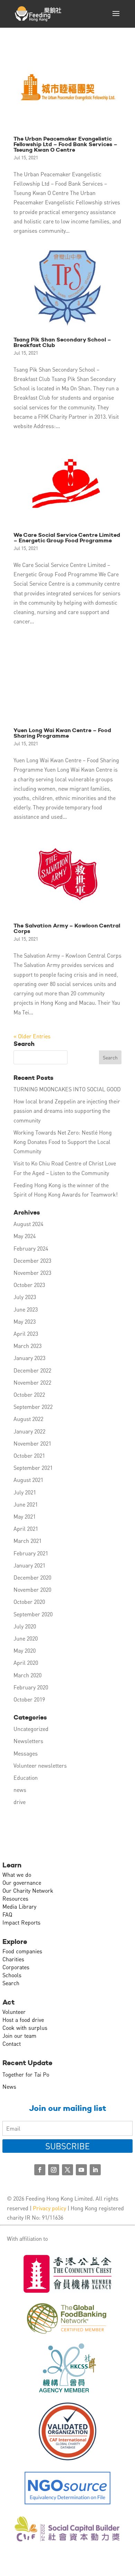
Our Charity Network (28, 1890)
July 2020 (25, 1626)
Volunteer (14, 2012)
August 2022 (28, 1419)
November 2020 (32, 1589)
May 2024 (25, 1236)
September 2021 (33, 1468)
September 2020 (33, 1614)
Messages (26, 1753)
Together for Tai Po (26, 2074)
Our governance (22, 1882)
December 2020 (32, 1577)
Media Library (19, 1906)
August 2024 (28, 1224)
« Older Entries (32, 1036)
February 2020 (31, 1687)
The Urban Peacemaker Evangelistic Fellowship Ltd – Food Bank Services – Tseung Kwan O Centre (65, 144)
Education (26, 1778)
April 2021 (26, 1529)
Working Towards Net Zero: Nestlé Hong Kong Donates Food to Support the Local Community (63, 1142)
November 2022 (32, 1382)
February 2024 (31, 1248)
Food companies (22, 1951)
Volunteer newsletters (40, 1765)
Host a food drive (23, 2020)
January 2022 (29, 1431)
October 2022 (29, 1394)
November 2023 (32, 1273)
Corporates (16, 1967)
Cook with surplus (25, 2028)
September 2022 (33, 1407)
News (9, 2086)
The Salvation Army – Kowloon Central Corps (67, 928)
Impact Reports (21, 1922)
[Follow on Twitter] (67, 2170)
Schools (12, 1975)
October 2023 (29, 1285)
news (20, 1790)
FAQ (7, 1914)
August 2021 (28, 1480)
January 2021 (29, 1565)
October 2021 (29, 1455)
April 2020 (26, 1663)
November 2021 (32, 1443)
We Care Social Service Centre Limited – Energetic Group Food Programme (67, 538)
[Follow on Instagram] (54, 2170)
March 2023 (28, 1346)
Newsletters (28, 1741)
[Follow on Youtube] (81, 2170)
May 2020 (25, 1650)
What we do (17, 1875)
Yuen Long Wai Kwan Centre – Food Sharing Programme (62, 733)
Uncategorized (31, 1729)
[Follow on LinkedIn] (95, 2170)
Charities (13, 1959)
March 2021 (28, 1541)
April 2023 (26, 1334)
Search (11, 1983)
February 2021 (31, 1553)
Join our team (19, 2036)
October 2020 (29, 1602)
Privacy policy (49, 2208)
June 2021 (26, 1504)
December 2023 (32, 1260)
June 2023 (26, 1309)
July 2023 (25, 1297)
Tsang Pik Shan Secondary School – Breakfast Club (62, 342)
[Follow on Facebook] (40, 2170)
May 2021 (25, 1516)
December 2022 (32, 1370)
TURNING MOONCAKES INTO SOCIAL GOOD (67, 1089)
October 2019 (29, 1699)
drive (20, 1802)
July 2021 (25, 1492)
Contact (12, 2044)
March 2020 (28, 1675)
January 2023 (29, 1358)
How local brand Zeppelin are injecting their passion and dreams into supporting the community (67, 1111)
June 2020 (26, 1638)
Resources (15, 1898)
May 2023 (25, 1321)
